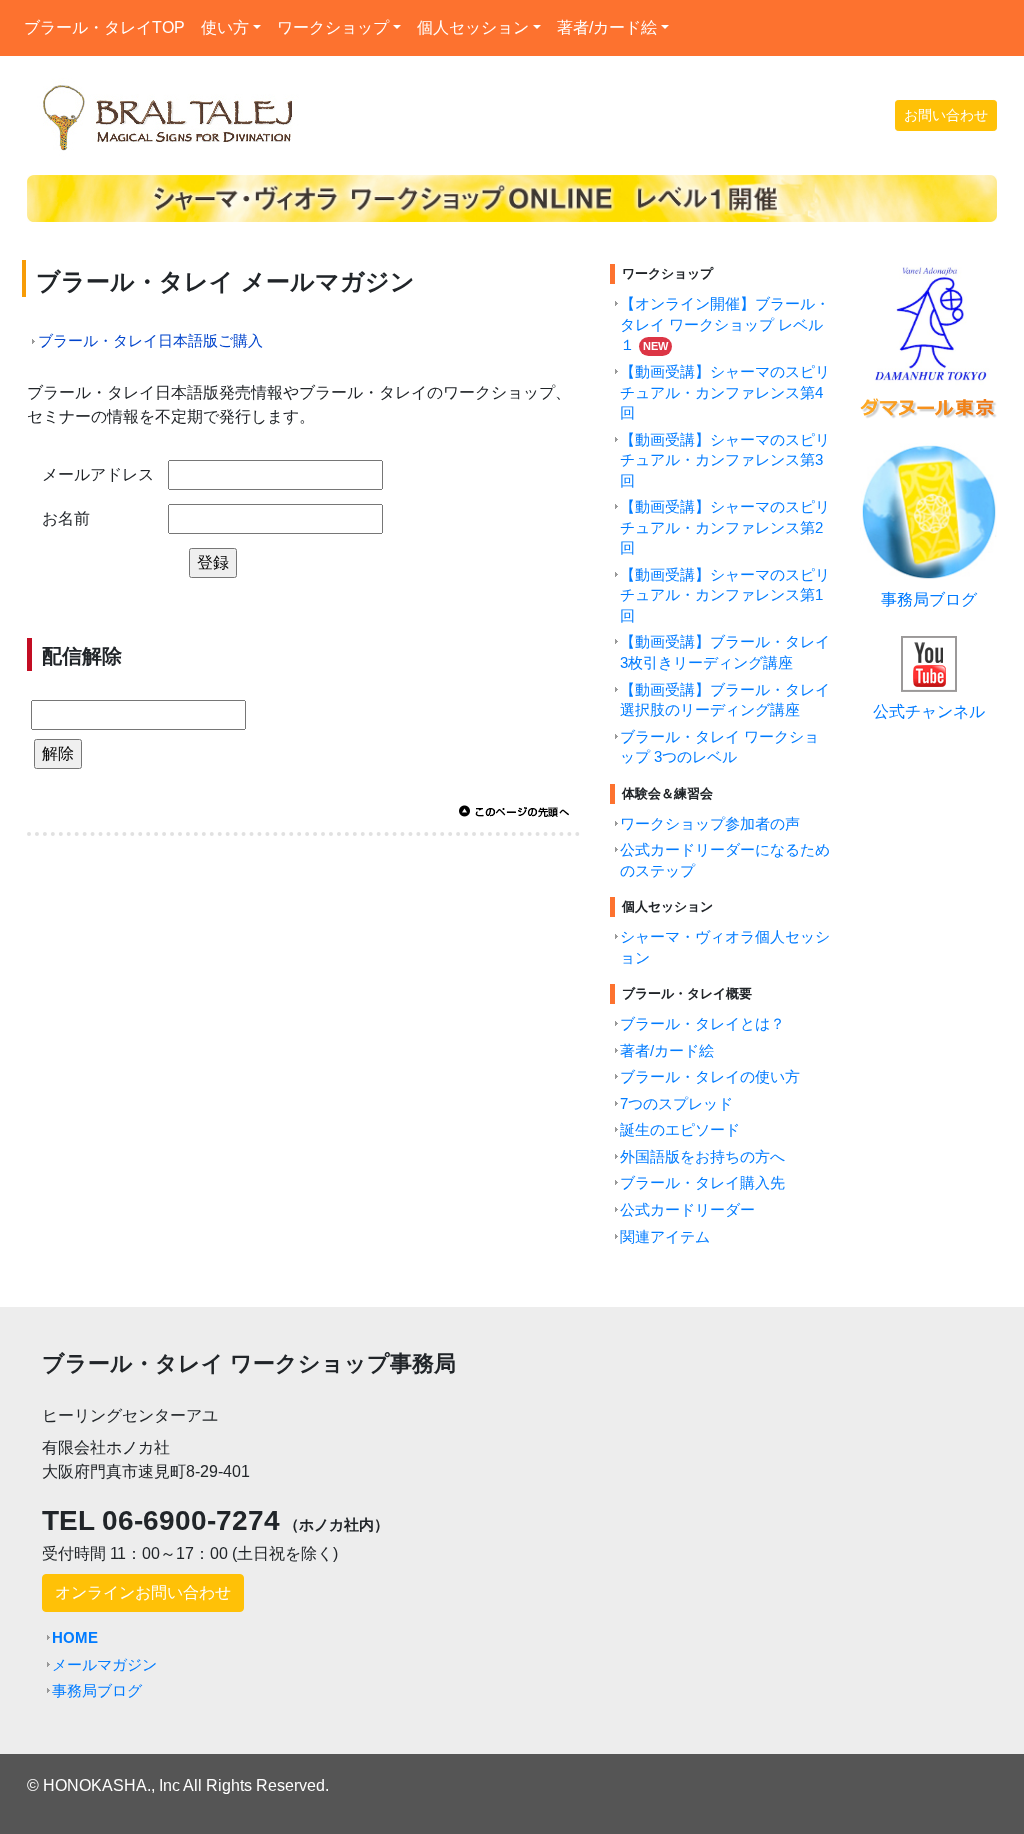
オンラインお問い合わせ (143, 1592)
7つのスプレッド (676, 1104)
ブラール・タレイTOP (108, 27)
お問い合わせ (946, 115)
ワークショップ (333, 27)
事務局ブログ (929, 599)
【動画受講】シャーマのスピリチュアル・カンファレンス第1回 (725, 595)
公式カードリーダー (687, 1210)
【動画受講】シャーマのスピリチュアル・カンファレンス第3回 (725, 460)
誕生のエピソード (680, 1130)
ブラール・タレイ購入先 (702, 1183)
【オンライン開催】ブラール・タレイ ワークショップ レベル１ (725, 324)
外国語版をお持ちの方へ (702, 1157)
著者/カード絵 (607, 27)
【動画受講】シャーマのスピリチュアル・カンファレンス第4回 (725, 392)
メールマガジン (104, 1665)
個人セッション (473, 27)
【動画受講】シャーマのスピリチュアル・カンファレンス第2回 (725, 527)
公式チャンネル (929, 711)
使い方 (225, 27)
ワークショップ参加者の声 (710, 824)
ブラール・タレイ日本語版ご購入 (150, 341)
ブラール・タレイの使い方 (710, 1077)
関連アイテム (665, 1237)
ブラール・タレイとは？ (702, 1024)
